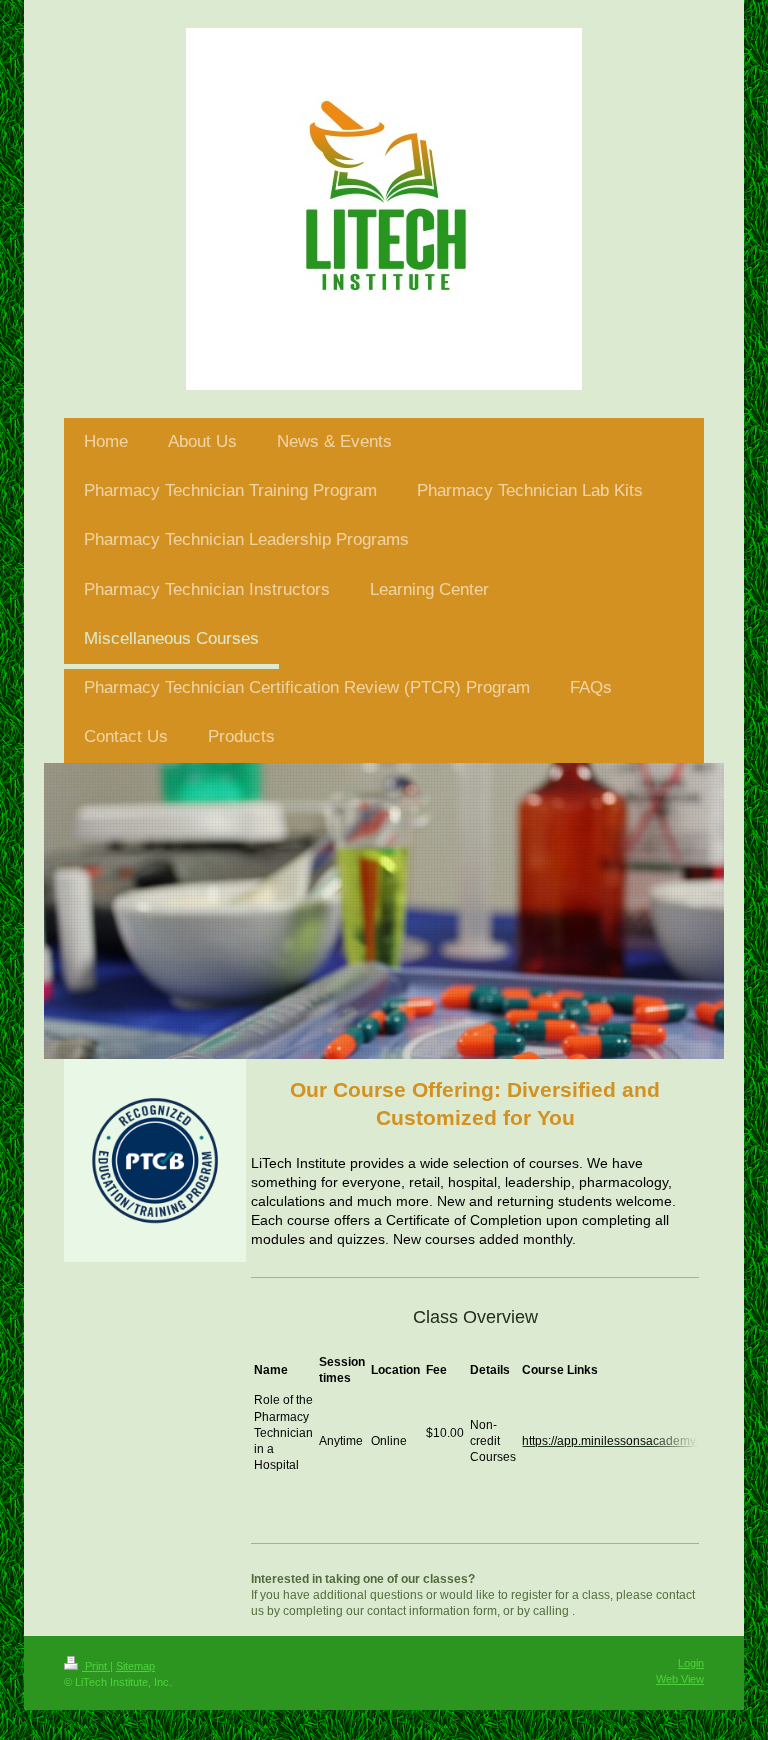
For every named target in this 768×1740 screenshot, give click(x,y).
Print (96, 1666)
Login (691, 1663)
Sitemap (135, 1666)
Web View (680, 1679)
